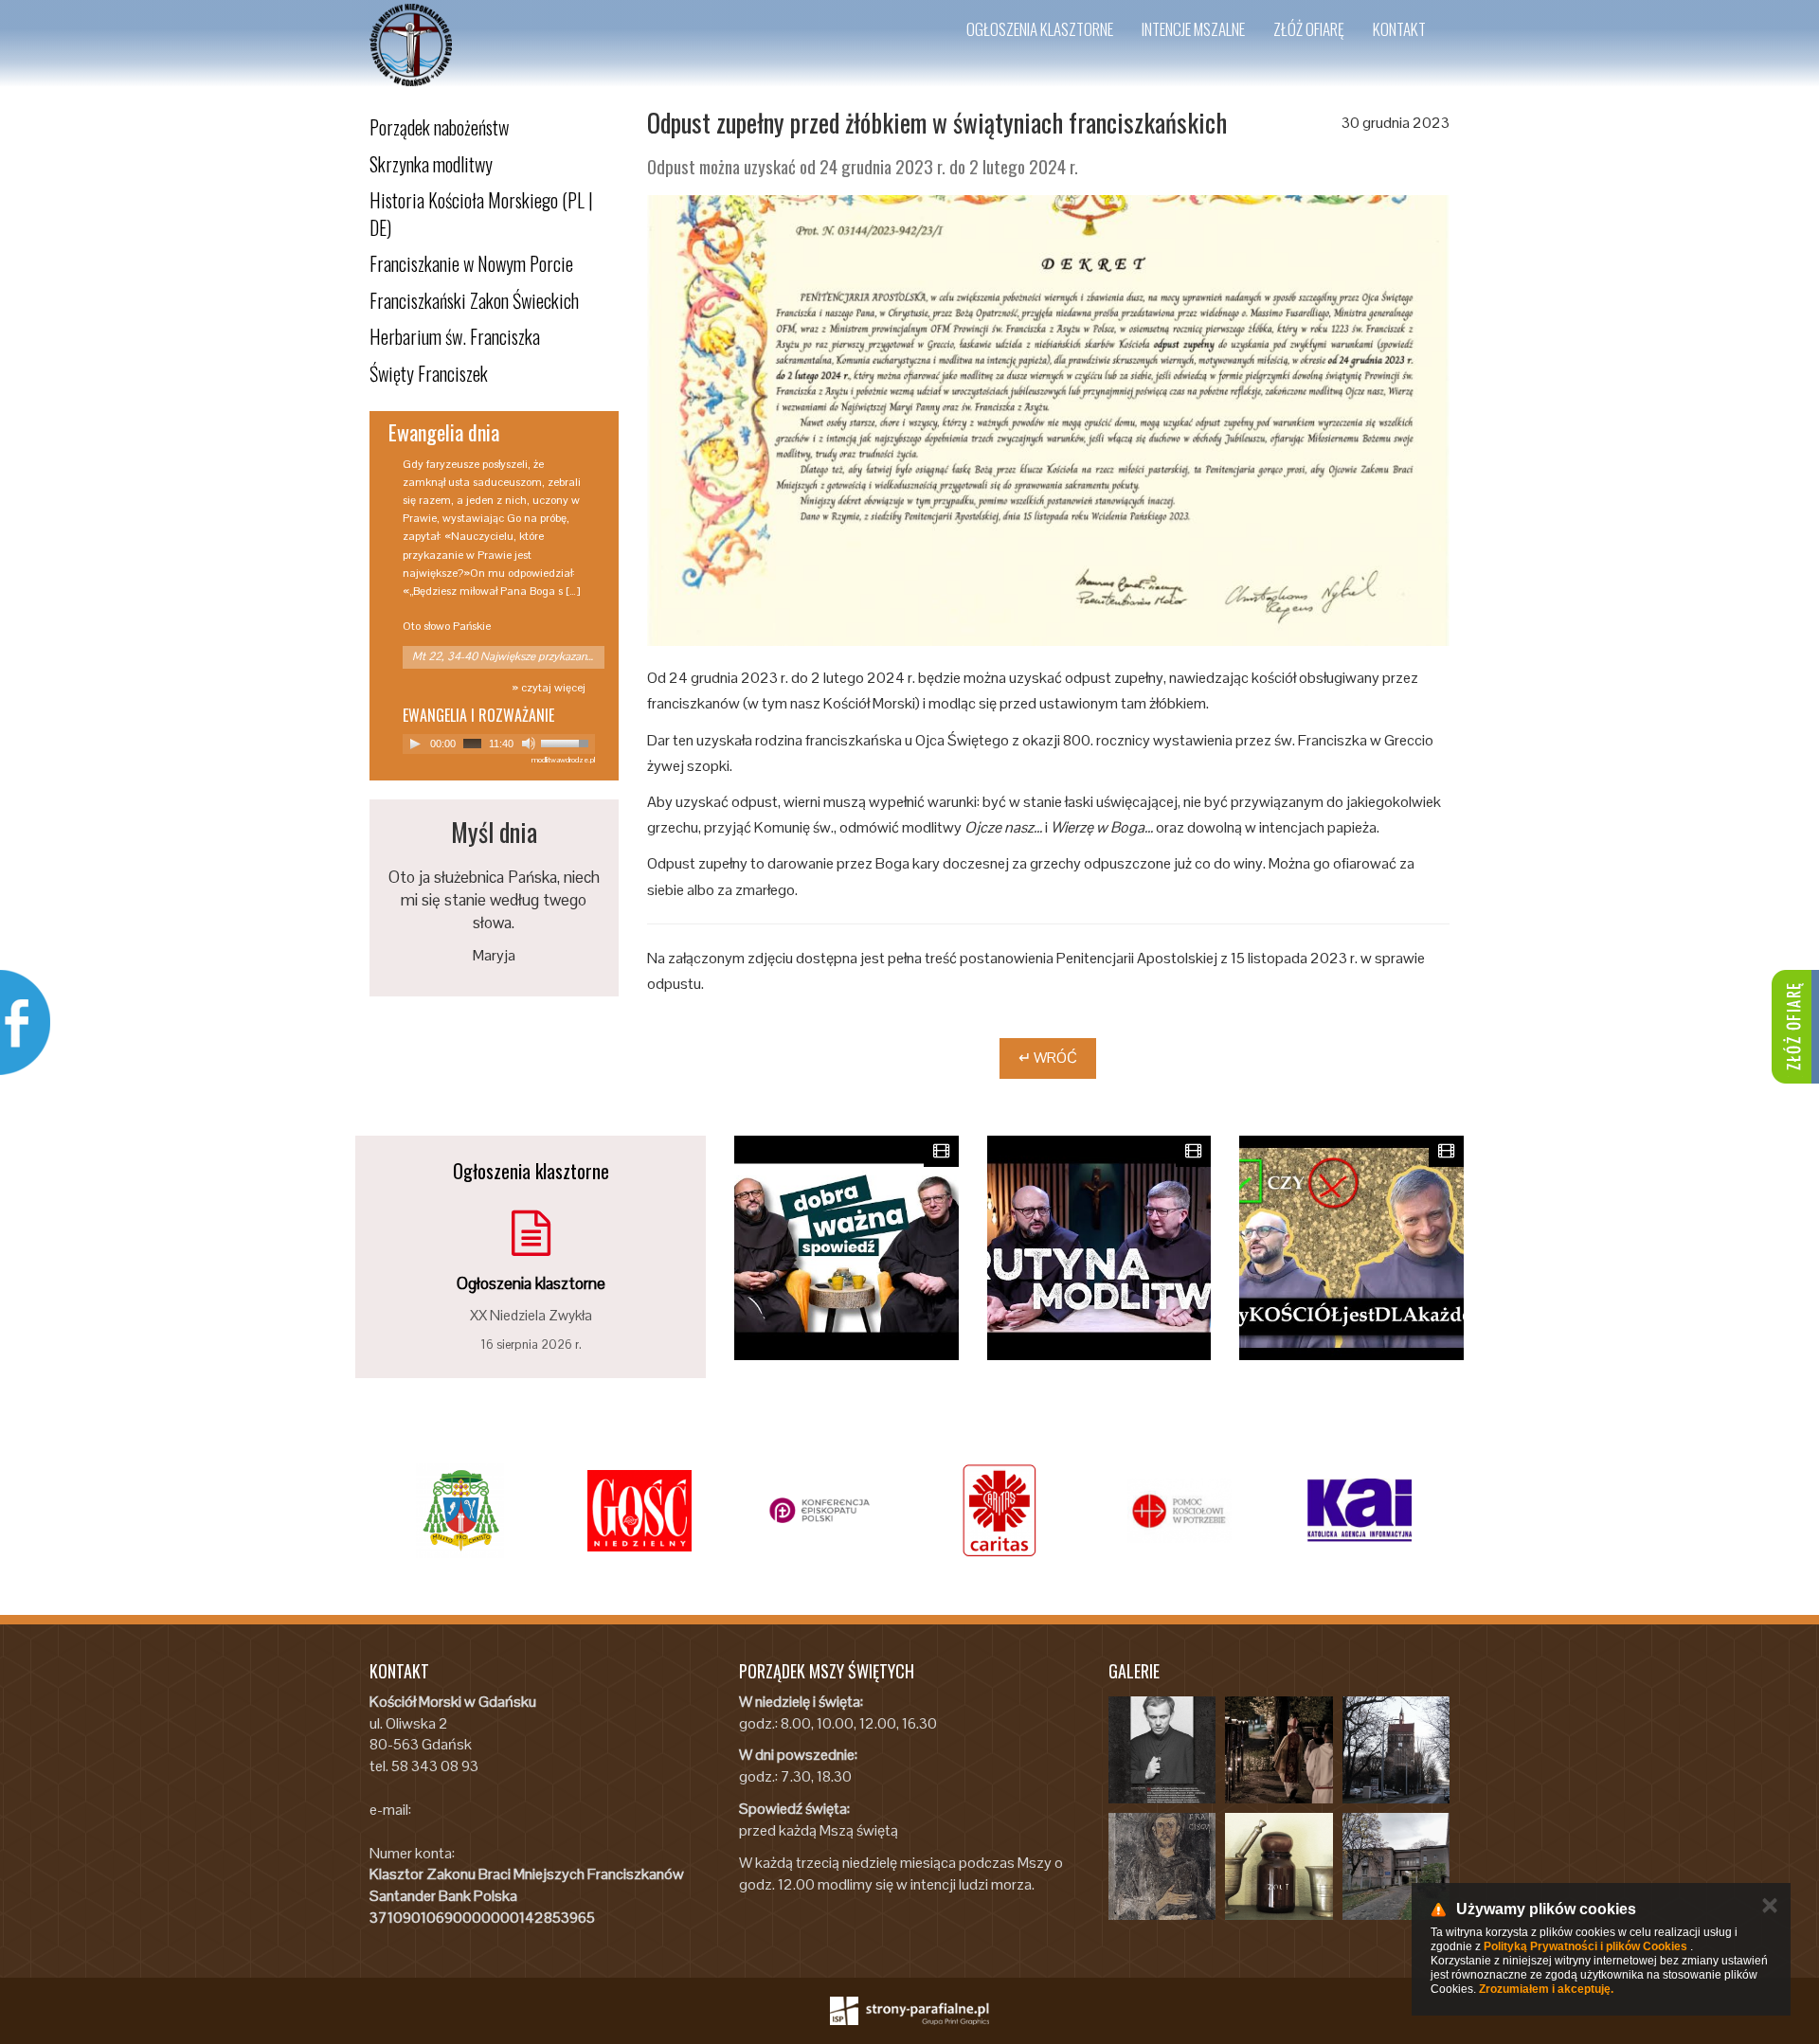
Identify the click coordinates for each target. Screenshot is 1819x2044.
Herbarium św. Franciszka (455, 336)
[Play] (415, 744)
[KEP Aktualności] (819, 1511)
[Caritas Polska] (1000, 1511)
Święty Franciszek (429, 373)
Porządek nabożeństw (439, 127)
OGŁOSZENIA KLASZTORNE (1040, 29)
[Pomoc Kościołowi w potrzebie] (1180, 1511)
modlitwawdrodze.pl (563, 760)
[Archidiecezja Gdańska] (459, 1511)
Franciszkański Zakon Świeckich (474, 300)
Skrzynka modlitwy (431, 164)
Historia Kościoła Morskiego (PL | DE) (481, 214)
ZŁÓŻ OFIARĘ (1309, 29)
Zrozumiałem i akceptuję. (1546, 1989)
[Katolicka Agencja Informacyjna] (1360, 1511)
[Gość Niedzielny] (639, 1511)
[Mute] (529, 744)
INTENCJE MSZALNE (1193, 29)
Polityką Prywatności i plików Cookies (1585, 1946)
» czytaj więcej (549, 688)
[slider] (567, 742)
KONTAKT (1399, 29)
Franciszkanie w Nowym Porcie (471, 263)
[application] (499, 744)
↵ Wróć (1048, 1058)
